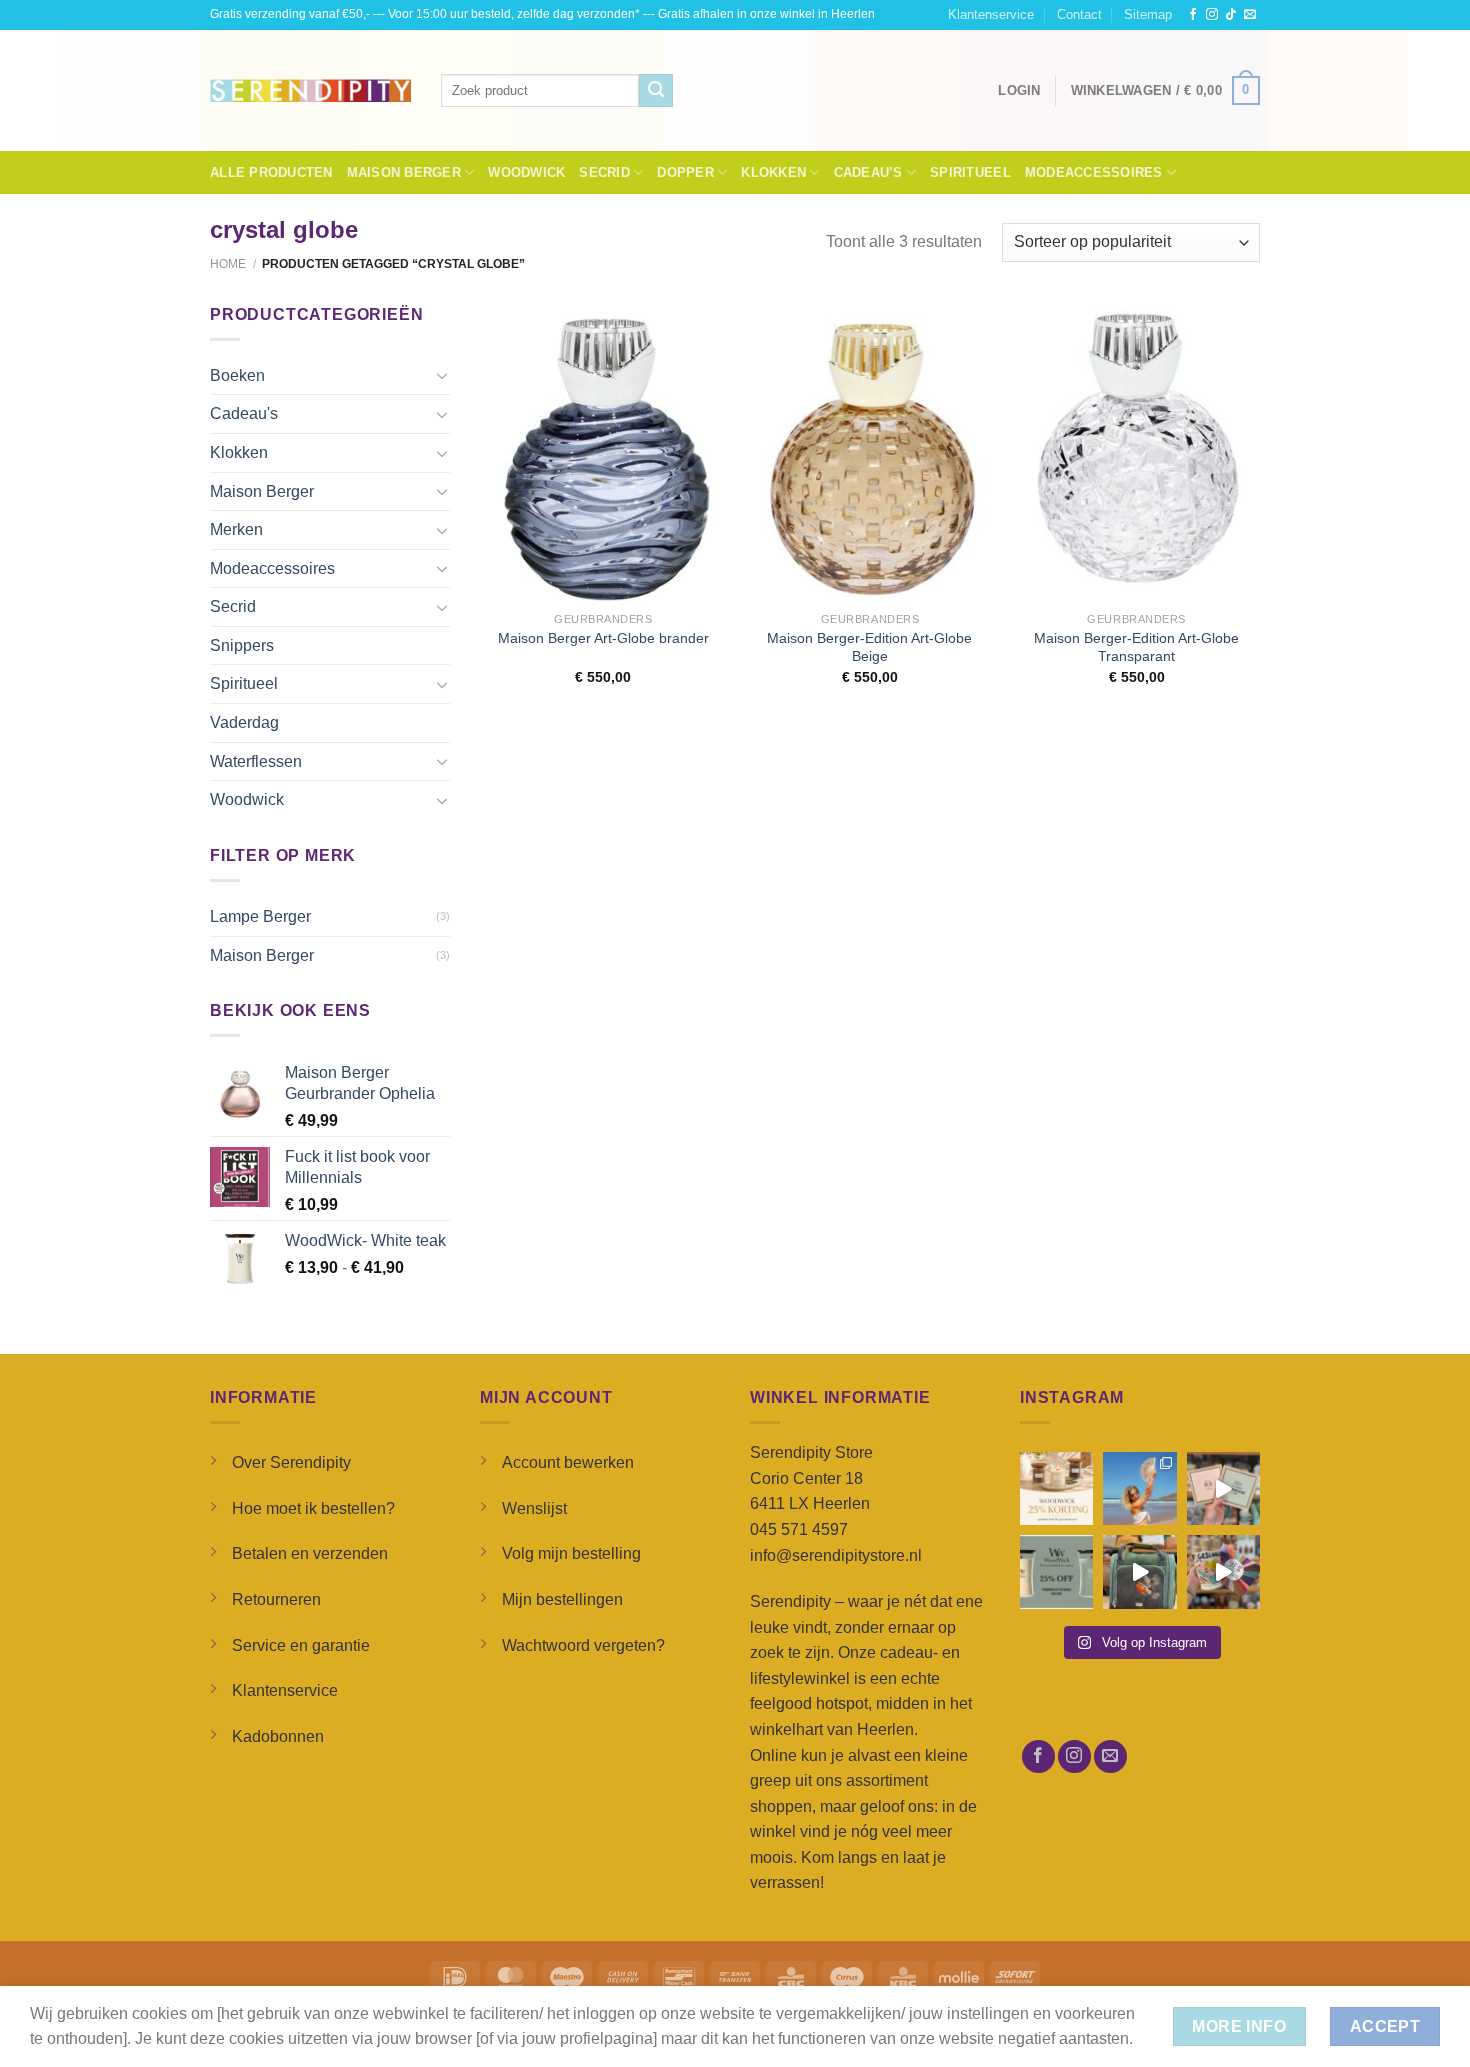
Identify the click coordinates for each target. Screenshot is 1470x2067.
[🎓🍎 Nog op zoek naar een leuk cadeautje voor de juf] (1223, 1488)
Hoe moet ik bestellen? (313, 1508)
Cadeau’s (868, 172)
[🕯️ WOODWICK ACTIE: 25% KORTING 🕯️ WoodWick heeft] (1056, 1488)
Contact (1079, 14)
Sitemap (1148, 14)
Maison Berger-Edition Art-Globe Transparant (1136, 647)
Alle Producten (271, 172)
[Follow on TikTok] (1231, 15)
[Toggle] (442, 375)
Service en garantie (301, 1645)
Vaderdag (244, 722)
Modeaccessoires (1094, 172)
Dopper (685, 172)
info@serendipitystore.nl (836, 1555)
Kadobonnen (278, 1736)
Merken (236, 529)
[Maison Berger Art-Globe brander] (603, 452)
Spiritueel (970, 172)
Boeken (237, 375)
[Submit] (656, 91)
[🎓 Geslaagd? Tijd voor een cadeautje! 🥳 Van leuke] (1223, 1571)
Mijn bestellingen (562, 1599)
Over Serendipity (291, 1462)
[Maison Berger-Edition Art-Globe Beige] (869, 452)
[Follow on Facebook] (1193, 15)
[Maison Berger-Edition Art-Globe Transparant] (1136, 452)
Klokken (773, 172)
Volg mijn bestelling (571, 1553)
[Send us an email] (1250, 15)
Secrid (604, 172)
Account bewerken (568, 1462)
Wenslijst (534, 1508)
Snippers (242, 645)
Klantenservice (991, 14)
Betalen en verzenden (310, 1553)
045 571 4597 (799, 1529)
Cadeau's (244, 413)
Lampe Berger (260, 916)
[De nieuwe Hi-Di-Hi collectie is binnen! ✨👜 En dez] (1139, 1571)
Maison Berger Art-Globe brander (603, 638)
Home (228, 264)
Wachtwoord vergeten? (583, 1645)
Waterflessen (256, 761)
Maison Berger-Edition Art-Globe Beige (869, 647)
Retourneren (276, 1599)
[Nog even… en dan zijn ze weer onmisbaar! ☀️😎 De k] (1139, 1488)
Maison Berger (404, 172)
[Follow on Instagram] (1212, 15)
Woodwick (526, 172)
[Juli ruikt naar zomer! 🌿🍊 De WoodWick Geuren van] (1056, 1571)
